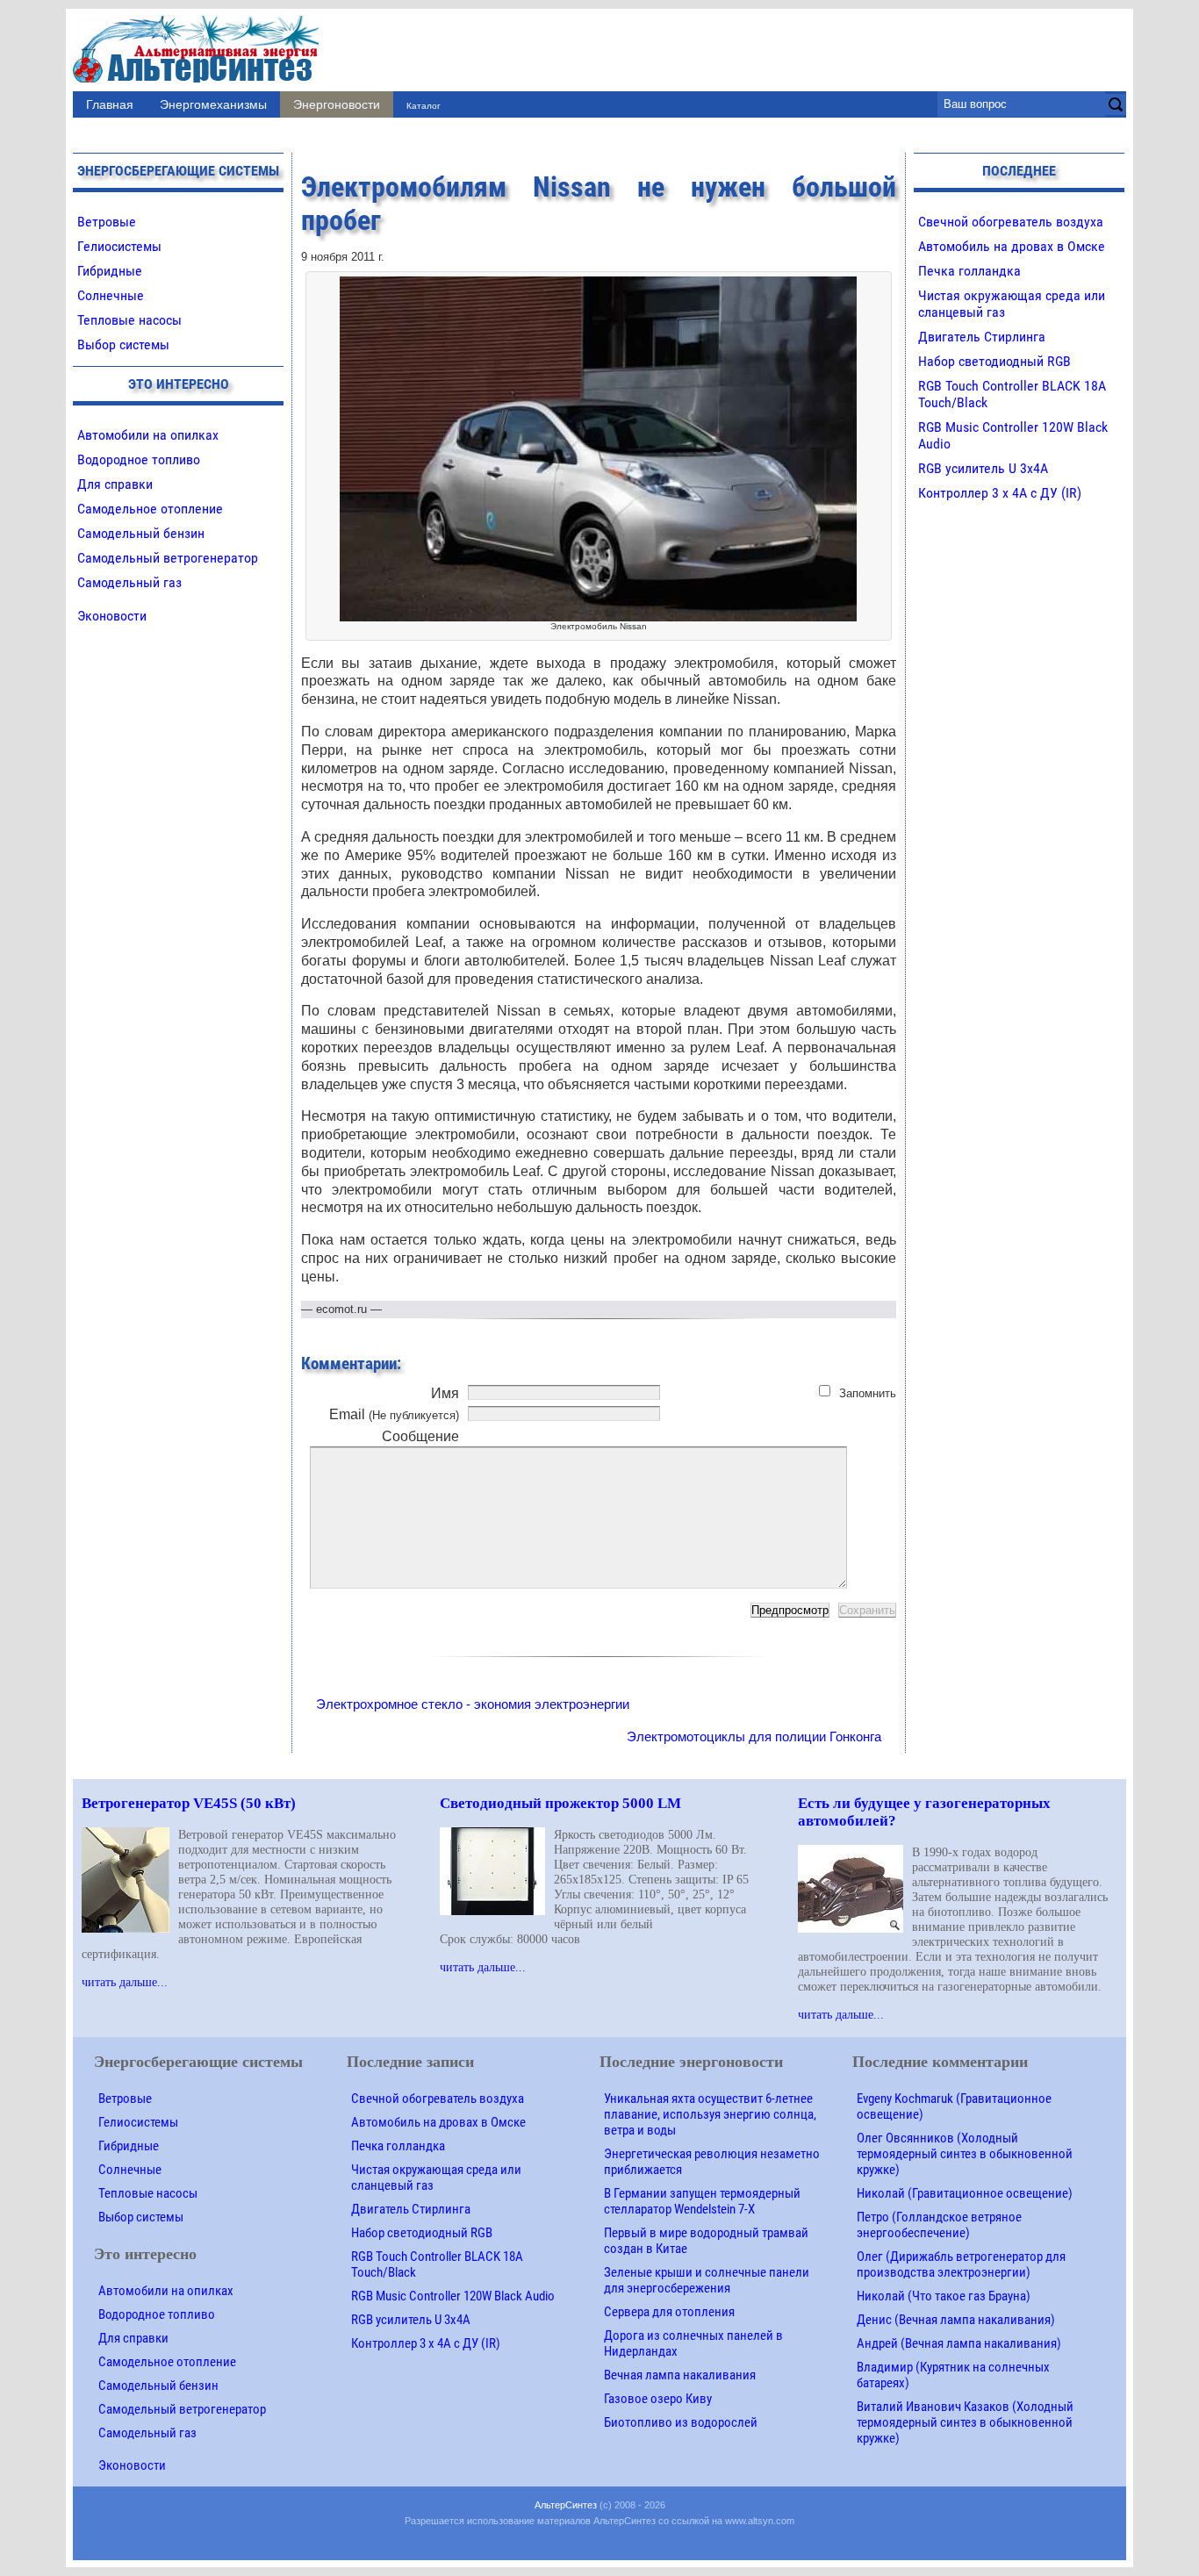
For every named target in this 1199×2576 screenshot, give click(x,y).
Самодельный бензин (141, 533)
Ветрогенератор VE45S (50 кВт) (189, 1803)
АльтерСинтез (566, 2505)
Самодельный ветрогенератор (168, 558)
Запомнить (868, 1393)
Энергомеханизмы (213, 104)
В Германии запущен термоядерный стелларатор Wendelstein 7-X (702, 2201)
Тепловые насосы (129, 320)
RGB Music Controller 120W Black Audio (453, 2296)
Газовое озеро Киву (658, 2399)
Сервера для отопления (669, 2312)
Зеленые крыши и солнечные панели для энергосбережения (707, 2280)
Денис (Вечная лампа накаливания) (956, 2320)
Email (394, 1414)
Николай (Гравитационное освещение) (965, 2193)
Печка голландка (969, 271)
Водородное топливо (139, 459)
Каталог (424, 106)
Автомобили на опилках (148, 435)
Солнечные (111, 295)
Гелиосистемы (119, 246)
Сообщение (420, 1436)
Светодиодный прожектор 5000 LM (560, 1803)
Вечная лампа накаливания (680, 2375)
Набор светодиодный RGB (994, 361)
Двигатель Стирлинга (982, 337)
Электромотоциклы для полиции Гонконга (754, 1736)
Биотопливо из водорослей (681, 2422)
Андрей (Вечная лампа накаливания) (959, 2343)
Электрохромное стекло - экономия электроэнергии (473, 1704)
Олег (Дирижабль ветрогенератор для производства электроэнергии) (961, 2264)
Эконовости (112, 616)
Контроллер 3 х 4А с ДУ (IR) (1000, 493)
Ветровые (107, 222)
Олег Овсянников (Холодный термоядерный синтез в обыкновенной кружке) (965, 2154)
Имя (445, 1393)
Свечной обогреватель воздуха (1011, 222)
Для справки (115, 484)
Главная (110, 104)
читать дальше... (125, 1982)
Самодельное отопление (150, 509)
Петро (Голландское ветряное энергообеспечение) (939, 2225)
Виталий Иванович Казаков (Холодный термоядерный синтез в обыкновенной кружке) (965, 2422)
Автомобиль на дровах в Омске (1012, 246)
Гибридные (110, 271)
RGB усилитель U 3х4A (983, 468)
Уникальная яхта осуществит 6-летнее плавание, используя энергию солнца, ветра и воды (710, 2114)
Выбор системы (123, 344)
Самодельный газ (129, 582)
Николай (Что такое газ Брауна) (944, 2296)
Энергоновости (337, 104)
